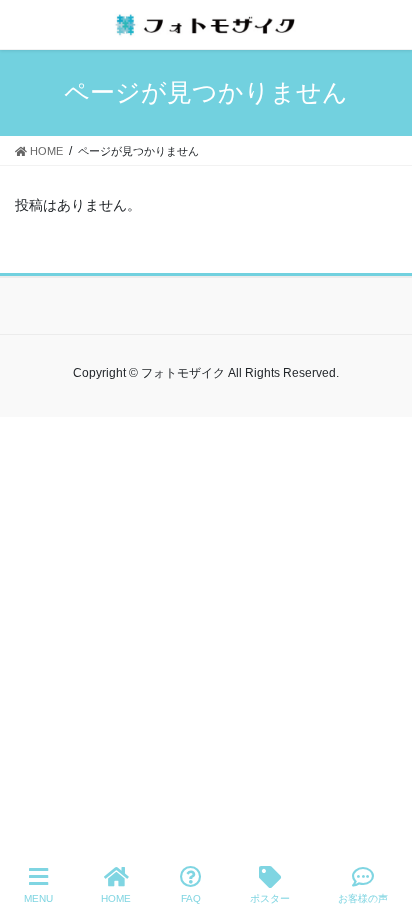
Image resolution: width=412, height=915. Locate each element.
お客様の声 (363, 898)
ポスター (270, 898)
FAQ (191, 898)
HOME (116, 898)
